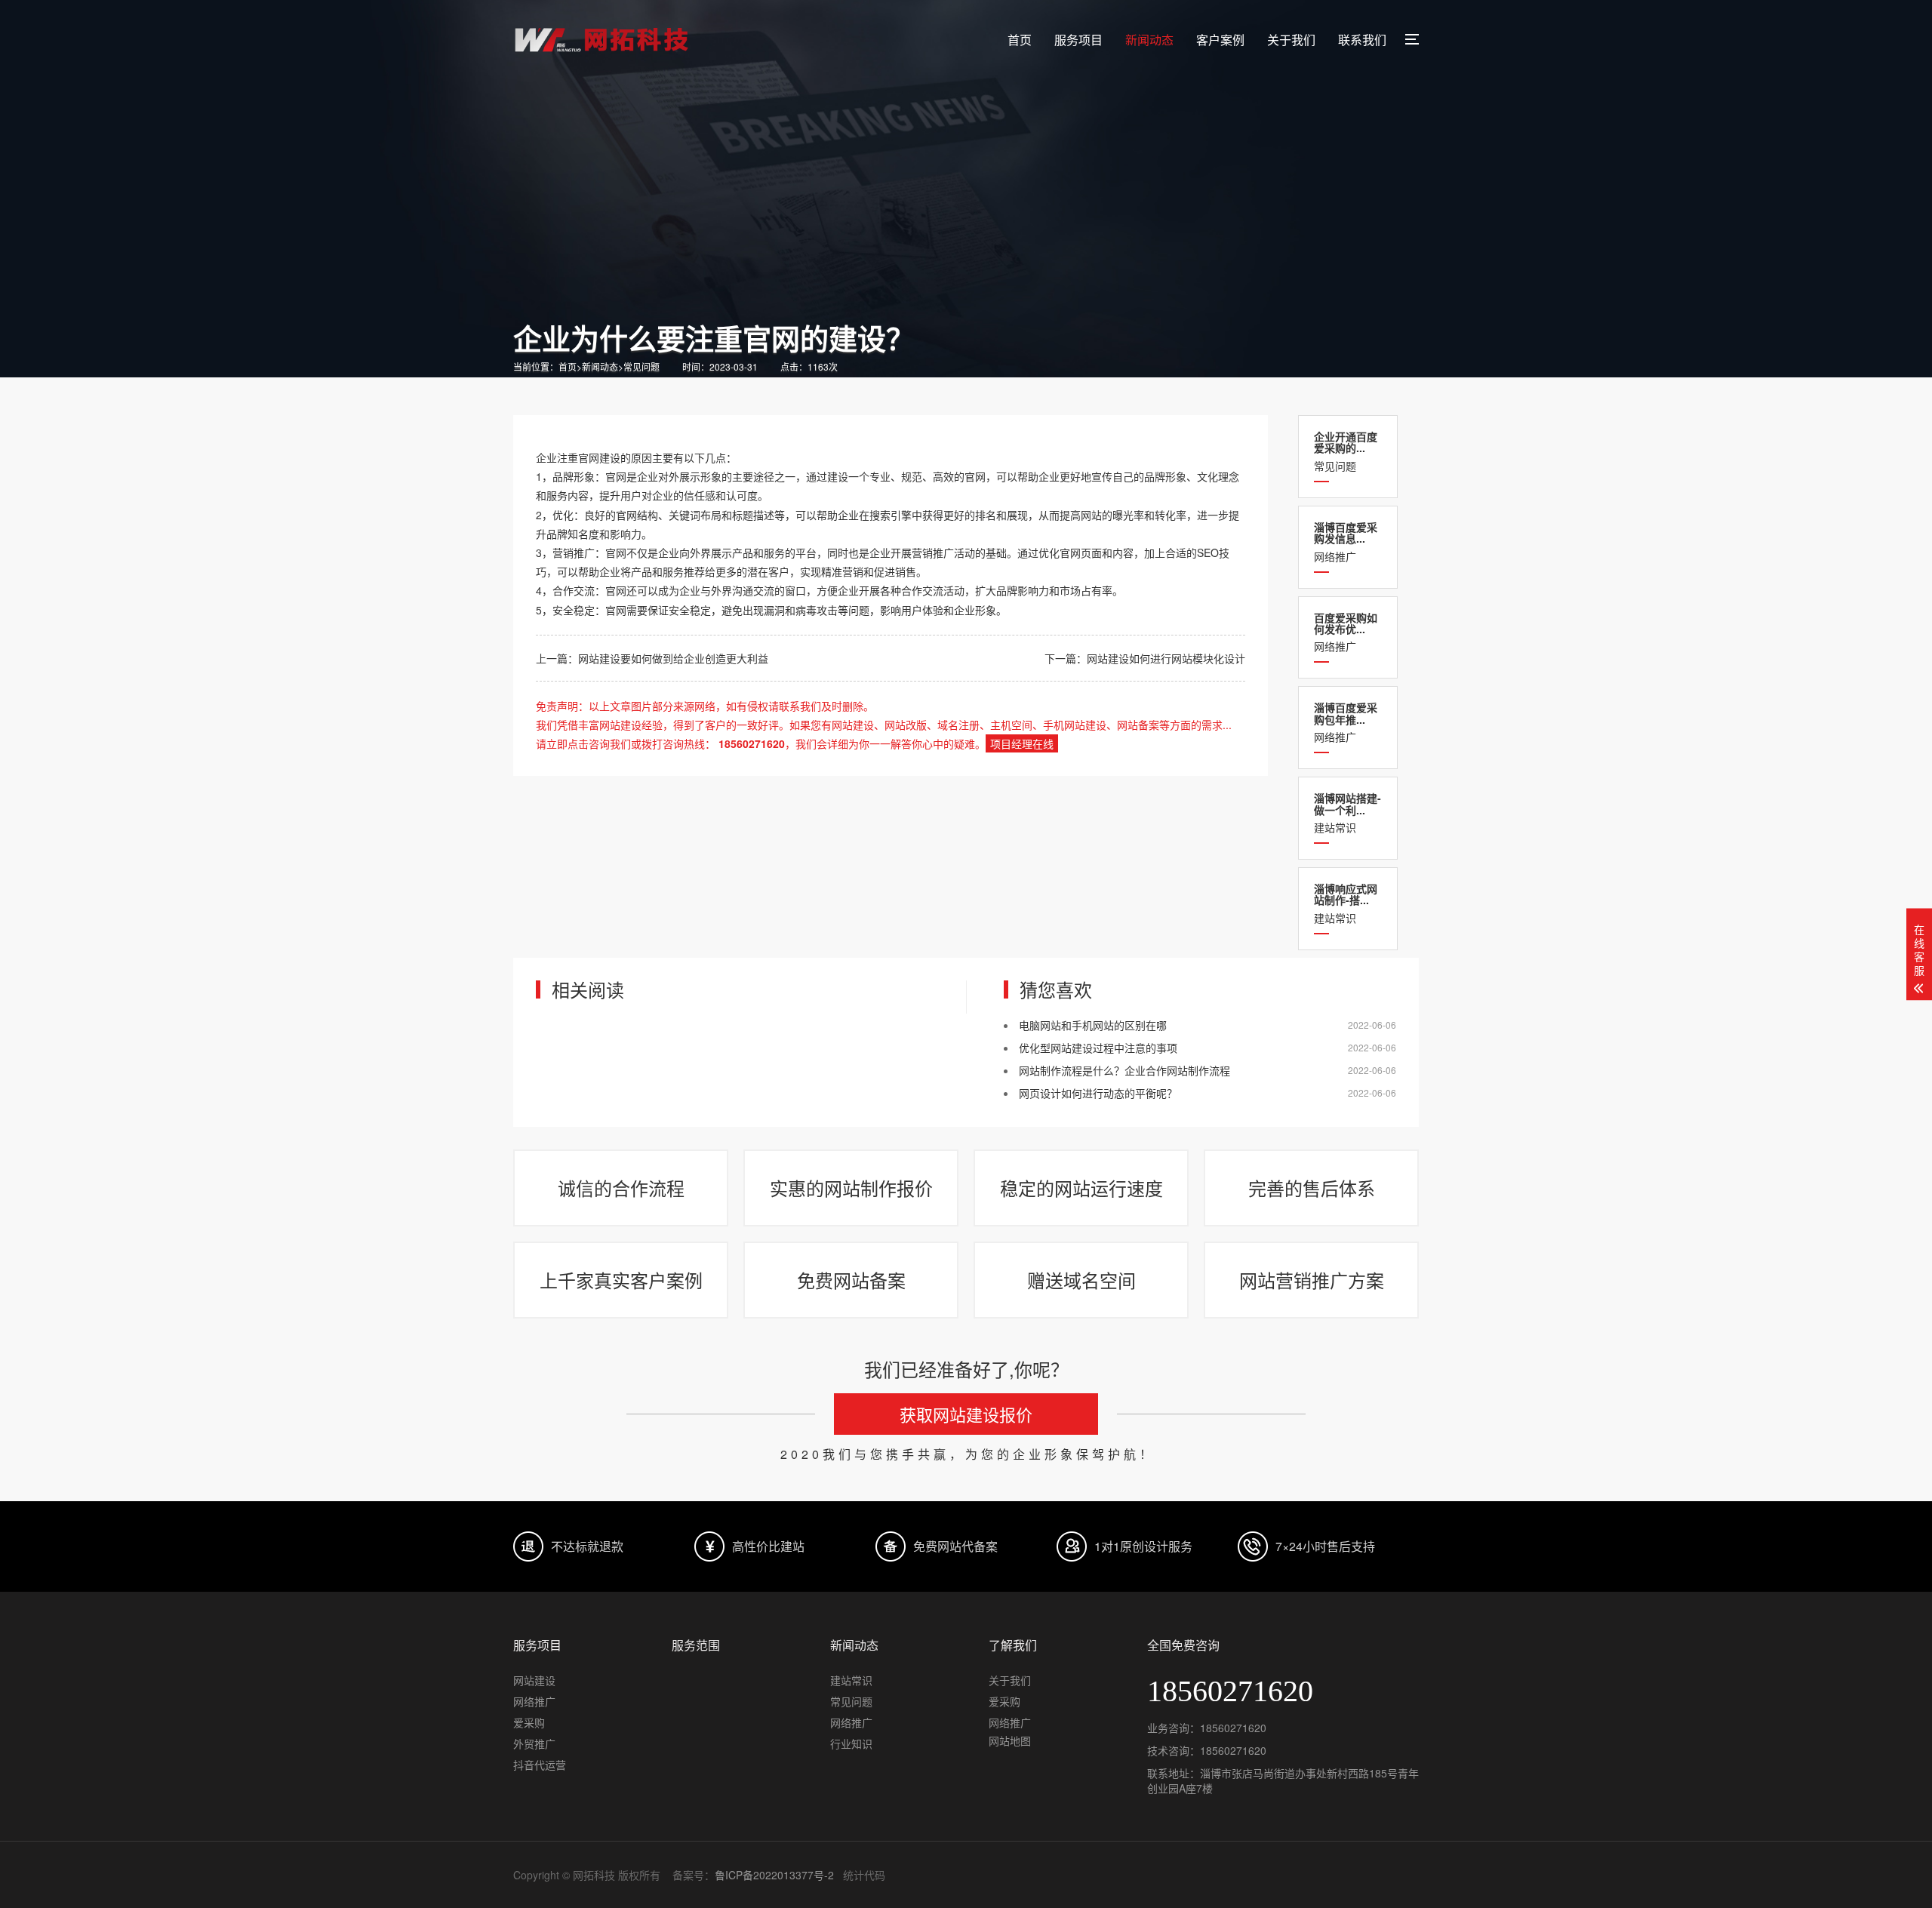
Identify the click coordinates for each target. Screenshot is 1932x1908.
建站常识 (1347, 812)
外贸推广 (534, 1743)
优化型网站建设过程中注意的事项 (1098, 1048)
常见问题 (641, 366)
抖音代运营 (540, 1765)
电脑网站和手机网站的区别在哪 (1093, 1025)
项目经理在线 (1022, 743)
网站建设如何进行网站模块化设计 (1166, 658)
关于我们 (1291, 40)
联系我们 (1362, 40)
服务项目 (1078, 40)
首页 (1020, 40)
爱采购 (529, 1722)
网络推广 (1346, 542)
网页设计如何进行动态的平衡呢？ (1098, 1093)
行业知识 (851, 1743)
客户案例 (1220, 40)
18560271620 (1233, 1728)
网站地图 (1010, 1740)
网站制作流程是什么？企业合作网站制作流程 (1124, 1070)
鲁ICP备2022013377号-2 (774, 1875)
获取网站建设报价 (966, 1414)
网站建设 (534, 1680)
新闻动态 (1149, 40)
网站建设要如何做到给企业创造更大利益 (673, 658)
